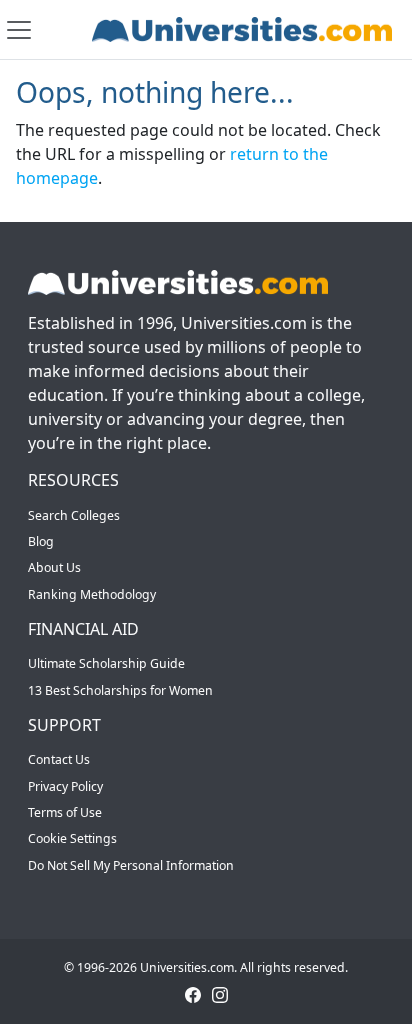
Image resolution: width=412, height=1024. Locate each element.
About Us (54, 567)
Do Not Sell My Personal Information (131, 865)
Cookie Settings (72, 838)
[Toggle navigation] (19, 30)
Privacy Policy (65, 786)
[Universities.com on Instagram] (220, 993)
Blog (41, 541)
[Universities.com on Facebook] (193, 993)
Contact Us (59, 759)
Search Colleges (74, 515)
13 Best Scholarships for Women (120, 690)
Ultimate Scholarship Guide (106, 663)
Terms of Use (65, 812)
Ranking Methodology (92, 594)
